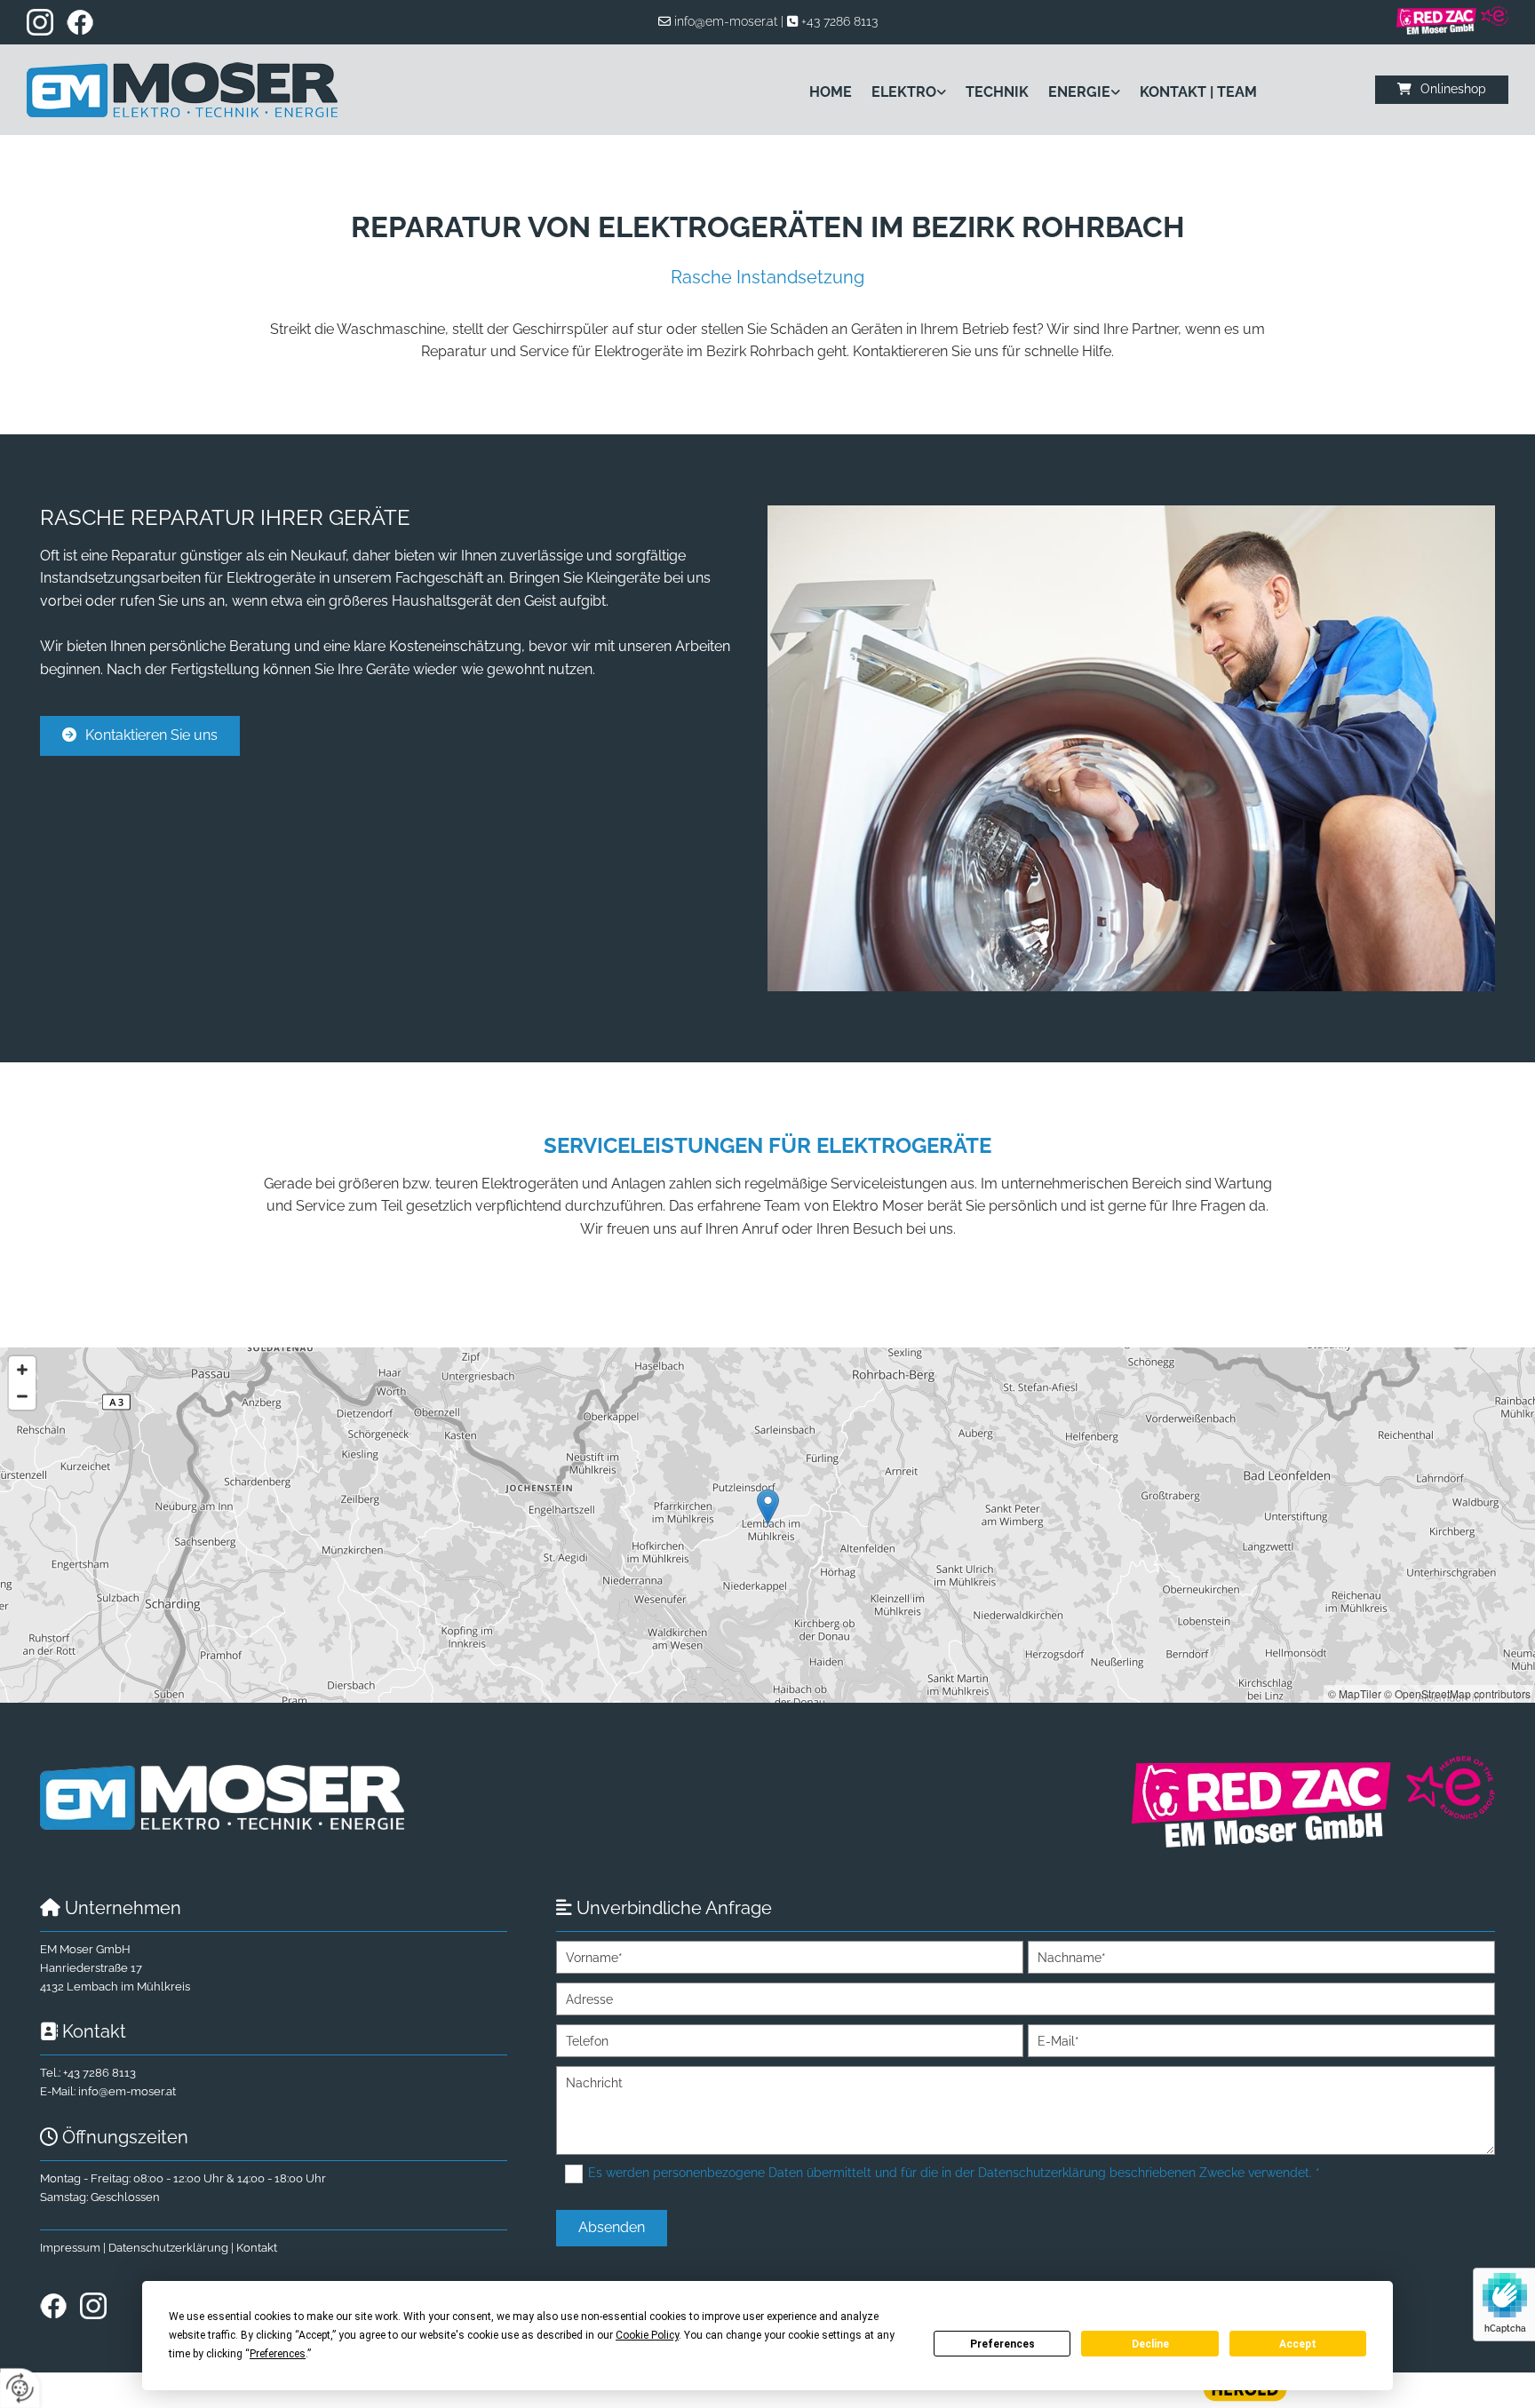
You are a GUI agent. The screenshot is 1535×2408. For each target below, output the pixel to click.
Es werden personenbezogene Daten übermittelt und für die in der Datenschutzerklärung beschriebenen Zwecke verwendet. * (954, 2173)
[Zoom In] (22, 1370)
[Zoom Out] (22, 1396)
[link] (899, 92)
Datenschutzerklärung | (172, 2248)
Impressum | (74, 2248)
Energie (1079, 92)
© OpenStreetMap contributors (1457, 1693)
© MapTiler (1355, 1693)
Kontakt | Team (1198, 92)
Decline (1150, 2344)
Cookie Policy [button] (647, 2335)
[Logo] (202, 90)
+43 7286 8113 (839, 21)
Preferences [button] (278, 2354)
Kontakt (257, 2248)
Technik (997, 92)
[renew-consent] (20, 2388)
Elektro (904, 92)
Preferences (1002, 2344)
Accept (1298, 2344)
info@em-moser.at (726, 21)
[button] (1442, 89)
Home (831, 92)
